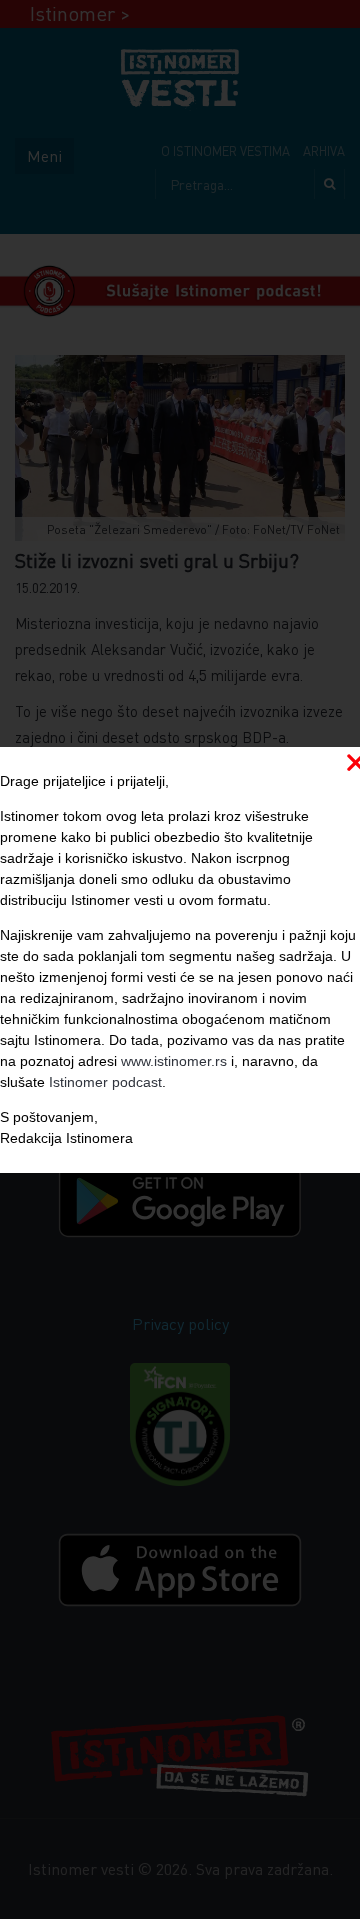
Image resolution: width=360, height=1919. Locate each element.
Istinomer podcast (105, 1082)
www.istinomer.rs (174, 1061)
